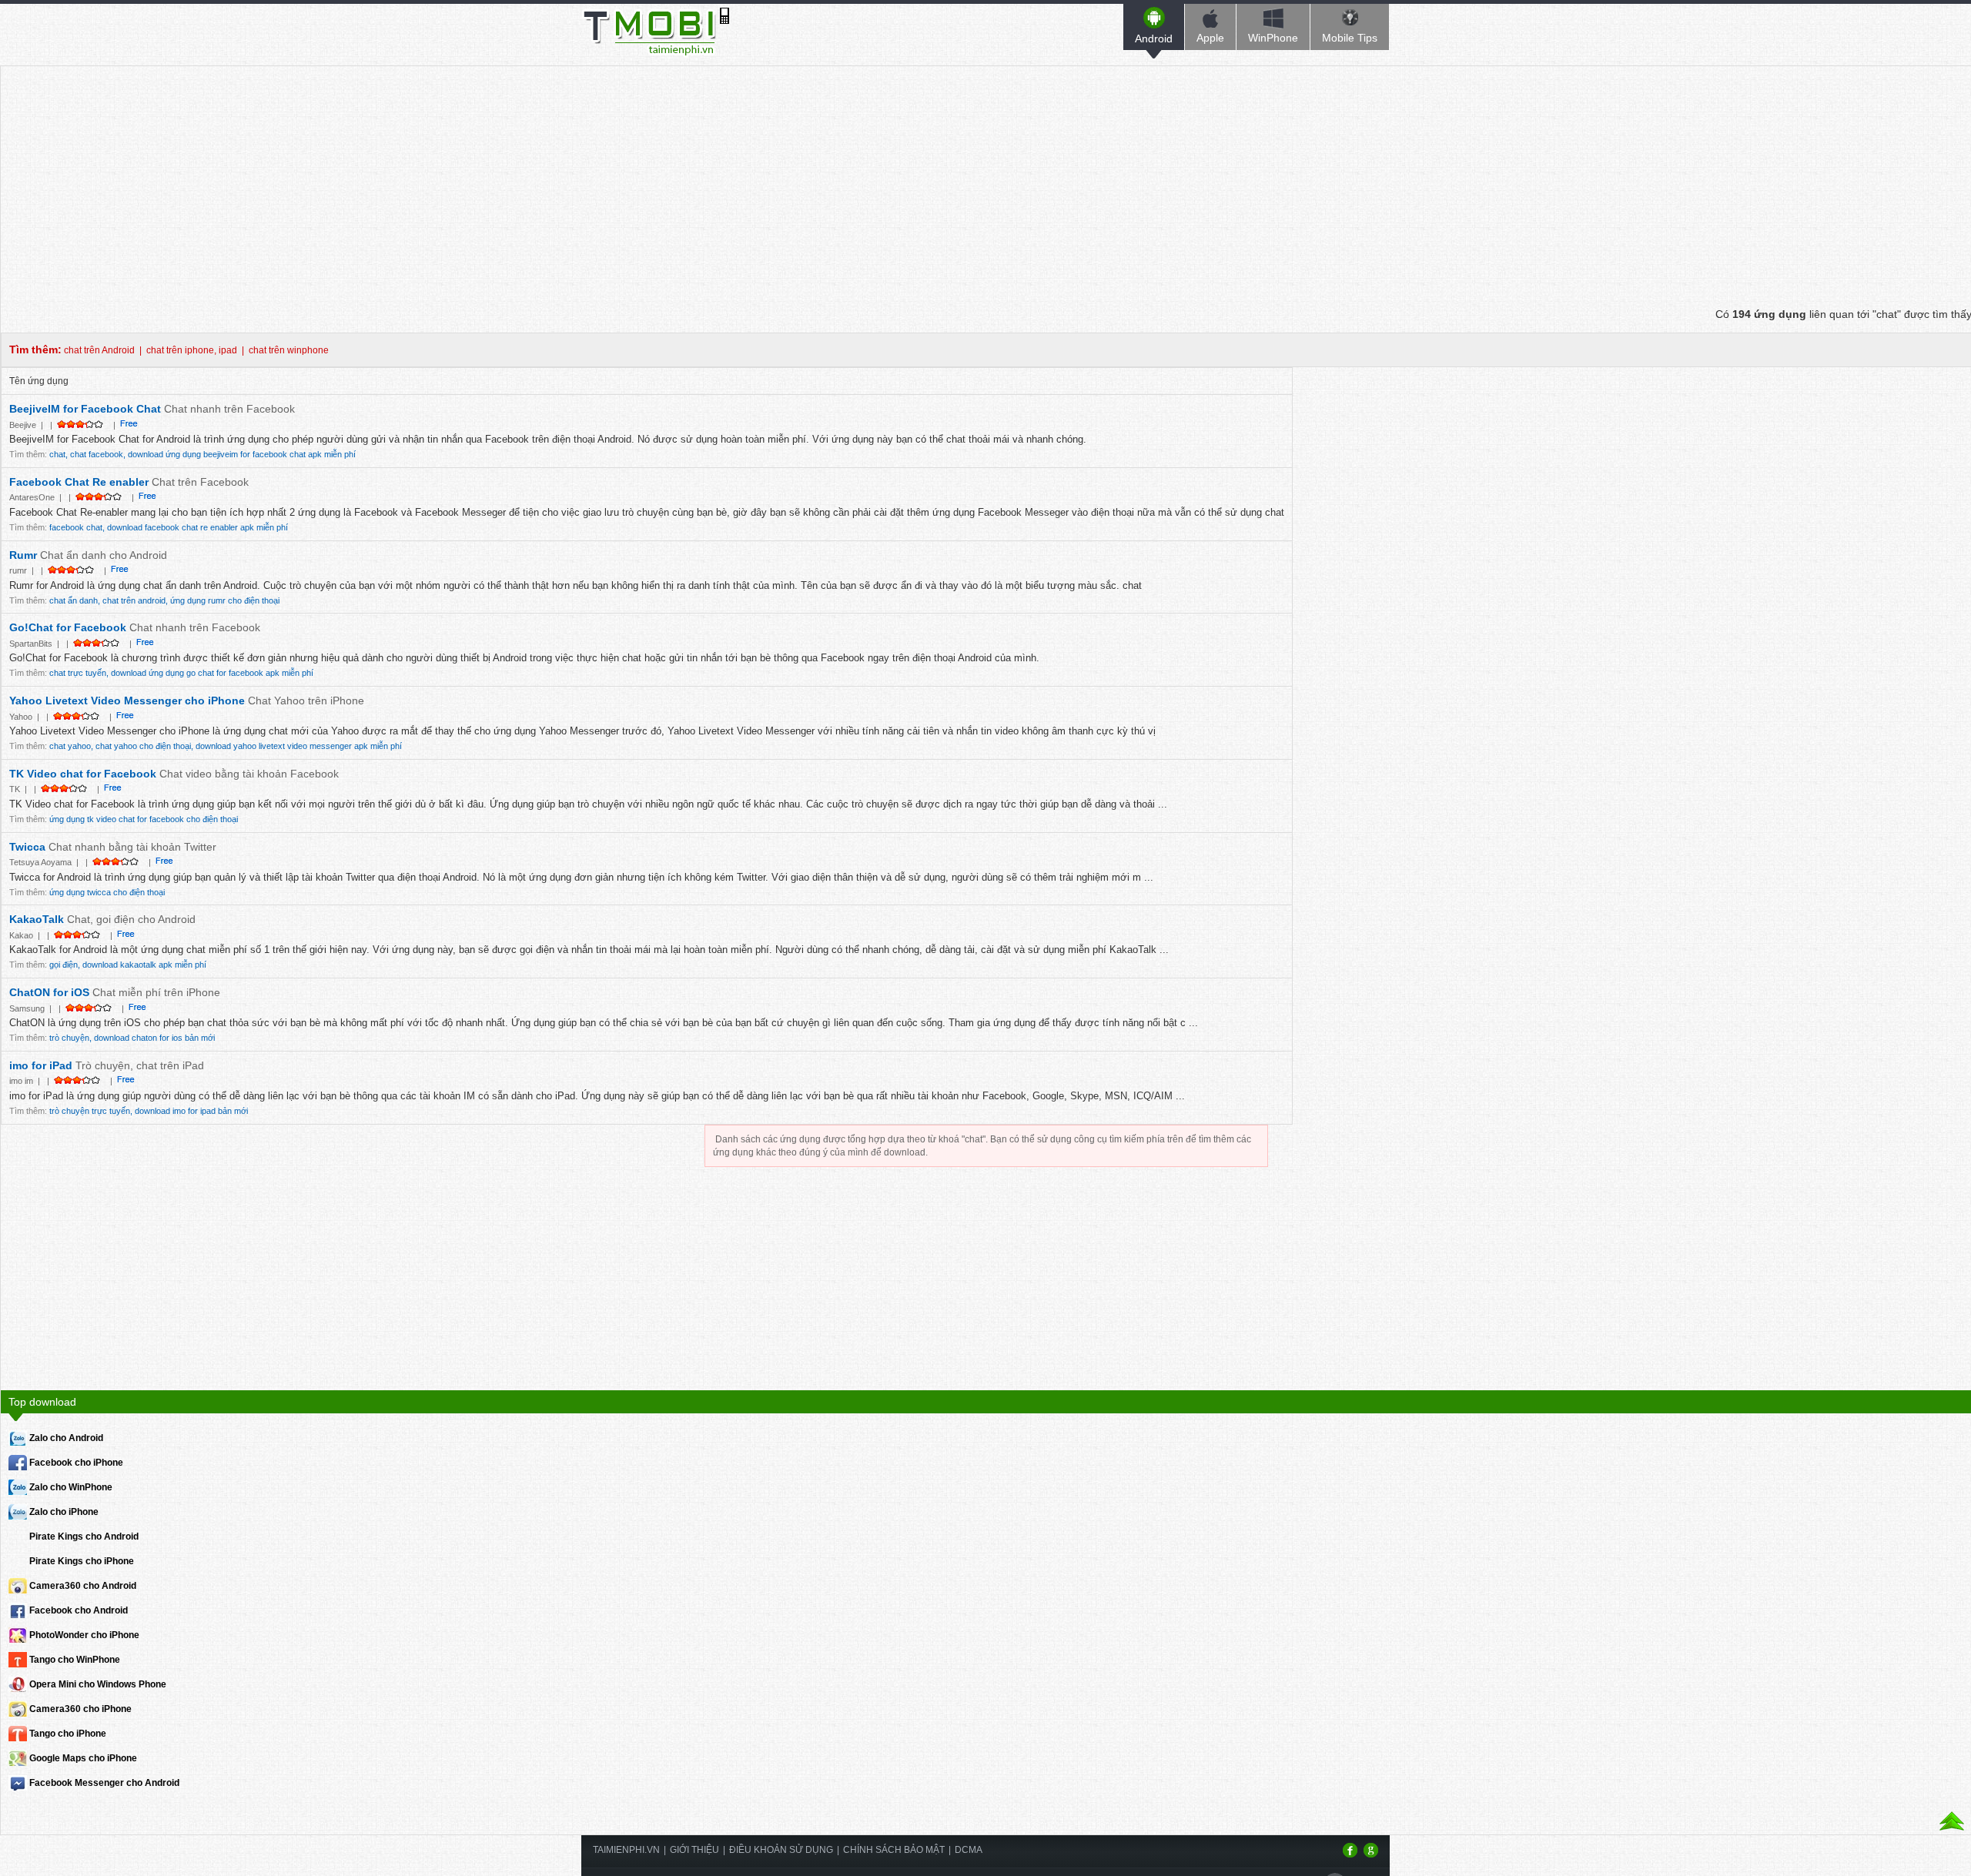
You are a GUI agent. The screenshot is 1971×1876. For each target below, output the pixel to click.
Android (1154, 38)
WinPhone (1273, 38)
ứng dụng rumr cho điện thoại (225, 600)
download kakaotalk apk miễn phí (144, 965)
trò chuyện (69, 1038)
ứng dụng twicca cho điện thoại (107, 892)
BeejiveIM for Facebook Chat (87, 409)
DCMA (969, 1850)
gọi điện (64, 965)
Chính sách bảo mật (894, 1850)
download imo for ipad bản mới (191, 1111)
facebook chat (76, 527)
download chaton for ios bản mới (154, 1038)
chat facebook (97, 454)
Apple (1210, 38)
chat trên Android (99, 350)
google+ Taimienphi (1371, 1850)
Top (1952, 1822)
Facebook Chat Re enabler (79, 482)
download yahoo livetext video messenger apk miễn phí (299, 746)
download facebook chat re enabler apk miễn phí (197, 527)
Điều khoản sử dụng (781, 1850)
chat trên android (134, 600)
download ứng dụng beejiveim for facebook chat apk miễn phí (242, 454)
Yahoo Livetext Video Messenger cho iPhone (127, 701)
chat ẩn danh (74, 600)
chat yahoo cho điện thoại (143, 746)
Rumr (25, 555)
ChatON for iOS (49, 992)
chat (57, 454)
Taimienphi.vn (626, 1850)
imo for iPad (41, 1065)
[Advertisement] (986, 174)
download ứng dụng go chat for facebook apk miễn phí (212, 673)
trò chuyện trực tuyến (90, 1111)
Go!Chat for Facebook (68, 627)
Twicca (29, 847)
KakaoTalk (38, 919)
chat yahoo (70, 746)
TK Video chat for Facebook (83, 774)
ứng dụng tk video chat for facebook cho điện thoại (144, 819)
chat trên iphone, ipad (192, 350)
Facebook (1350, 1850)
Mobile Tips (1350, 38)
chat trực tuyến (78, 673)
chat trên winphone (289, 350)
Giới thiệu (694, 1850)
